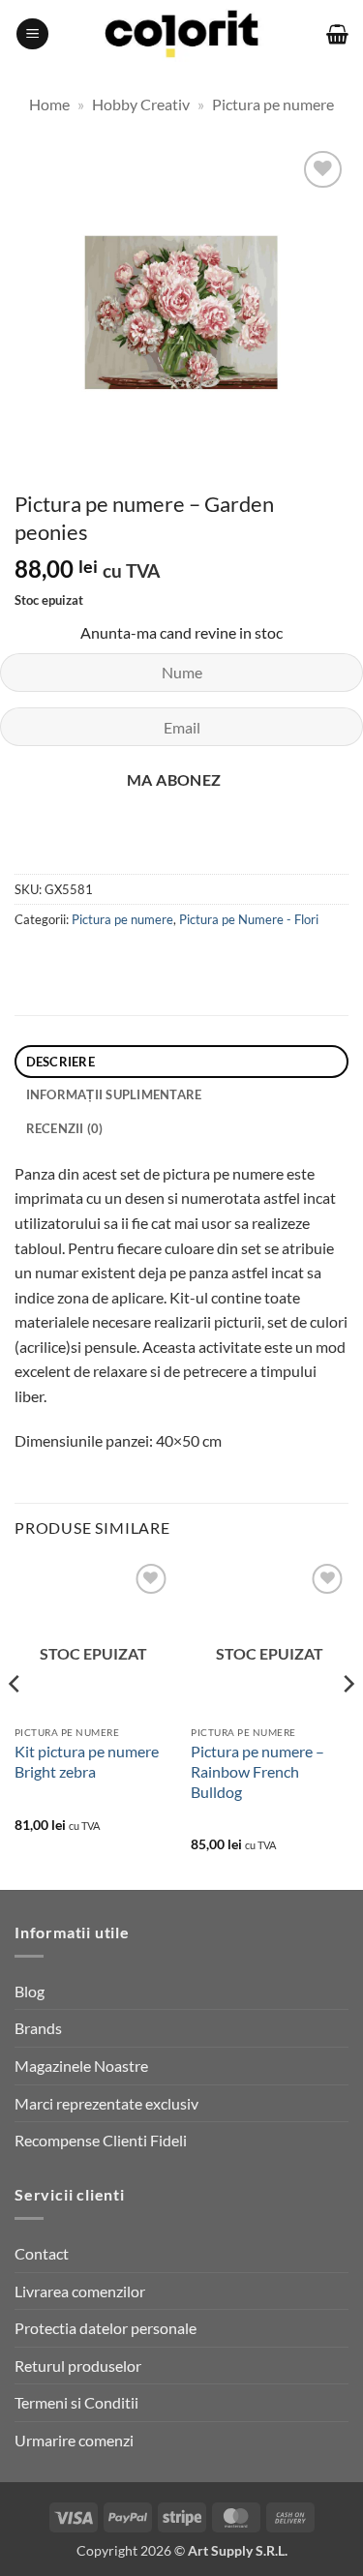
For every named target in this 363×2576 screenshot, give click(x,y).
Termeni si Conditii (76, 2402)
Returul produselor (78, 2366)
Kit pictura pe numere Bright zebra (87, 1761)
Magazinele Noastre (81, 2066)
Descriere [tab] (60, 1062)
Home (49, 104)
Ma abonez (174, 780)
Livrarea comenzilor (80, 2291)
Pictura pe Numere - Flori (249, 919)
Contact (42, 2253)
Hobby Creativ (141, 104)
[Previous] (15, 1722)
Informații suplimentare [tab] (114, 1094)
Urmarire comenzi (74, 2440)
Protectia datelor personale (106, 2328)
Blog (30, 1991)
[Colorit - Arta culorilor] (181, 34)
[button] (32, 34)
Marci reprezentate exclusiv (106, 2103)
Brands (38, 2028)
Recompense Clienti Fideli (101, 2140)
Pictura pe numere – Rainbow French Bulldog (257, 1771)
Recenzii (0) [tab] (65, 1128)
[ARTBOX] (134, 852)
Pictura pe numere (273, 104)
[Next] (348, 1722)
